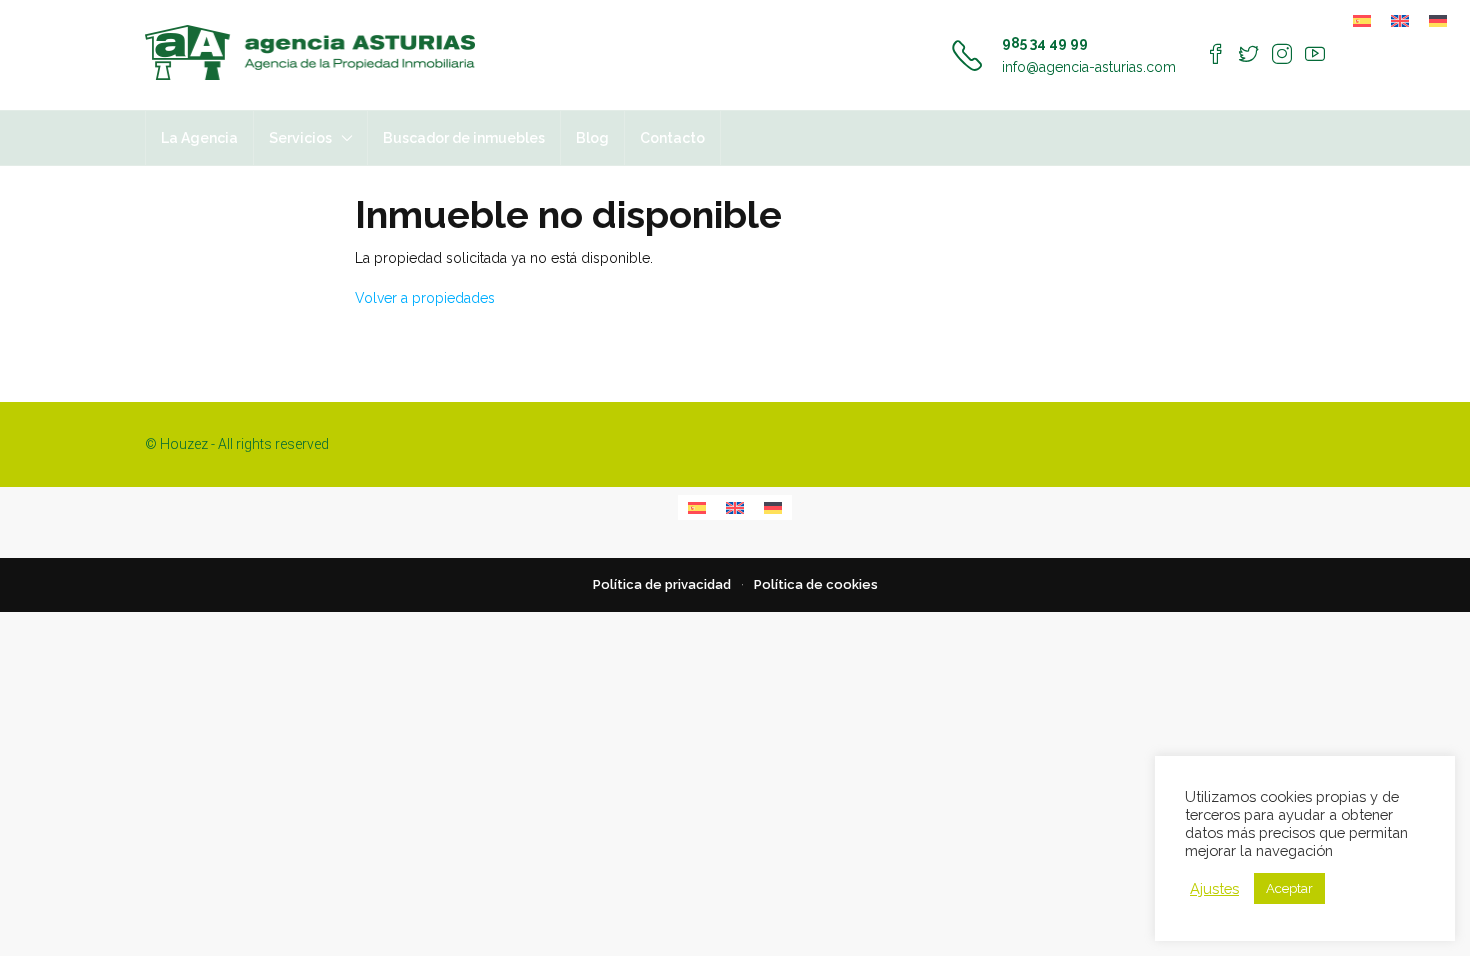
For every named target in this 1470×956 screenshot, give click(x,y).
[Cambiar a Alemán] (1438, 20)
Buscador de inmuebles (464, 138)
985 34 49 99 (1045, 43)
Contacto (672, 138)
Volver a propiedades (425, 298)
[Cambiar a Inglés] (1400, 20)
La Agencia (199, 138)
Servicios (300, 138)
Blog (592, 138)
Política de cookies (816, 584)
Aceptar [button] (1289, 888)
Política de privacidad (662, 584)
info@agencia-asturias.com (1089, 67)
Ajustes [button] (1214, 888)
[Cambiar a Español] (1362, 20)
